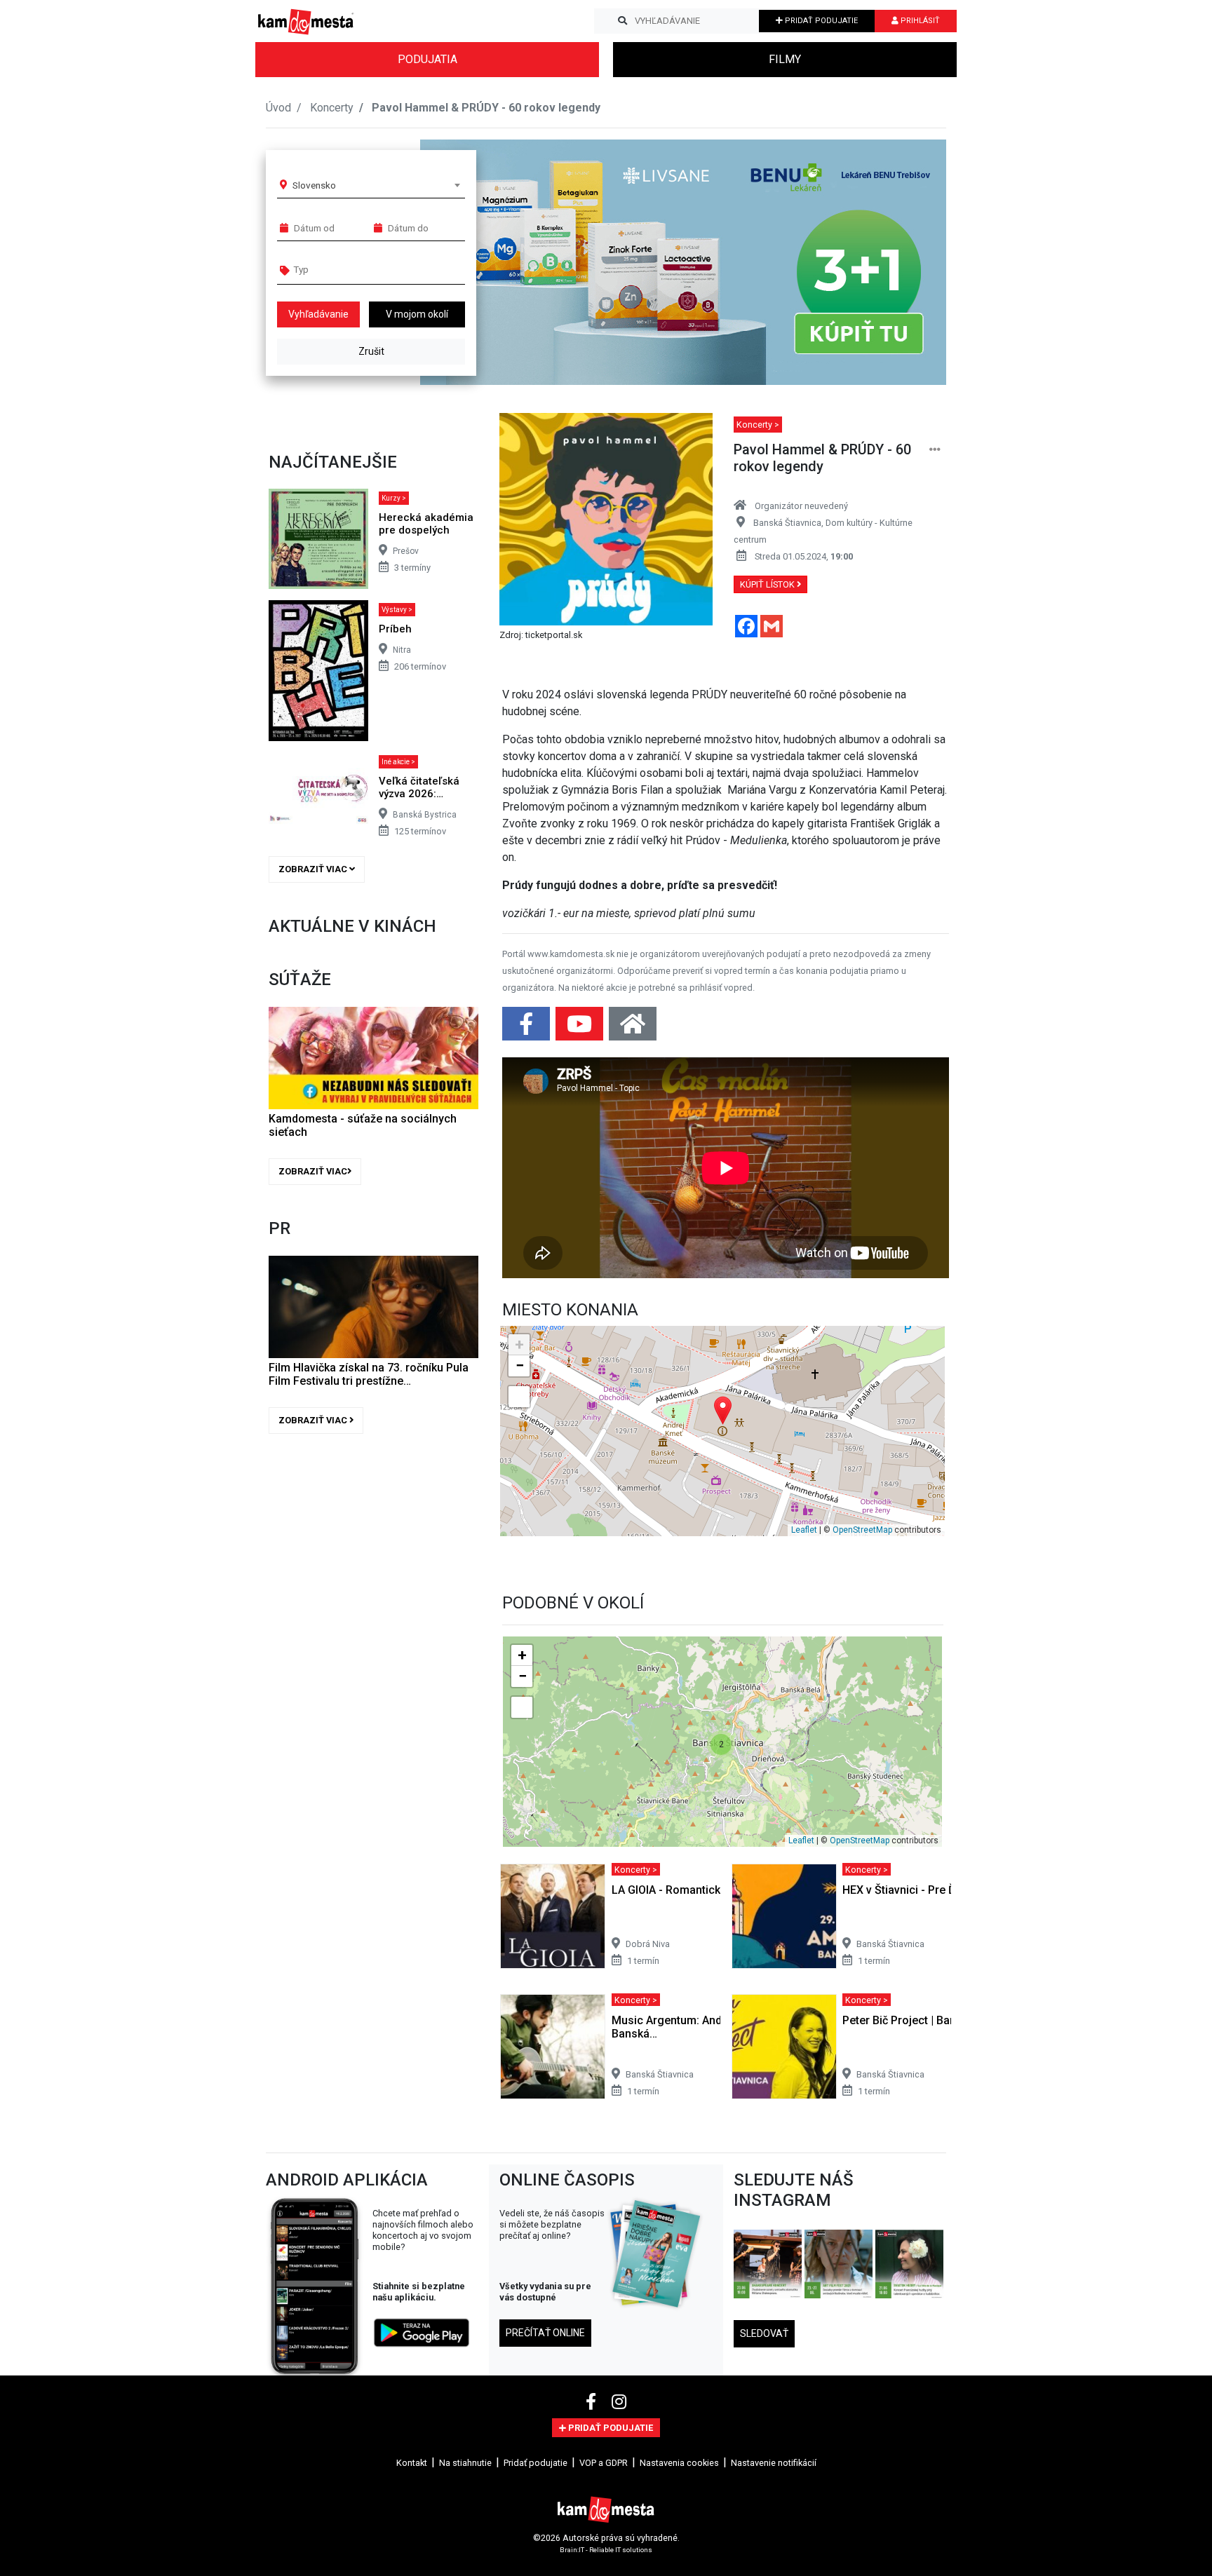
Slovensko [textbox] (314, 185)
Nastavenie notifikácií (774, 2463)
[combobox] (376, 185)
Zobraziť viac (314, 869)
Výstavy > (397, 610)
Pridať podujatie (536, 2463)
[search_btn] (622, 21)
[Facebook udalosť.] (527, 1028)
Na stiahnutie (465, 2463)
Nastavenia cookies (679, 2463)
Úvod (278, 108)
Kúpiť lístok (768, 584)
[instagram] (619, 2402)
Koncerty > (758, 425)
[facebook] (593, 2402)
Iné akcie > (398, 762)
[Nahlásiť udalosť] (935, 450)
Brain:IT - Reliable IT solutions (606, 2550)
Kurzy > (394, 498)
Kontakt (412, 2463)
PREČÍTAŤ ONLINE (545, 2333)
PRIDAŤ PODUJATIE (820, 21)
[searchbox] (348, 269)
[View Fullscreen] (519, 1397)
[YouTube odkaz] (581, 1028)
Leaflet (804, 1530)
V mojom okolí (417, 314)
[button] (907, 262)
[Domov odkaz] (633, 1028)
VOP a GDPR (604, 2463)
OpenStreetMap (862, 1530)
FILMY (785, 59)
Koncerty (332, 108)
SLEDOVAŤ (764, 2333)
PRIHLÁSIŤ (919, 21)
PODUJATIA (427, 59)
